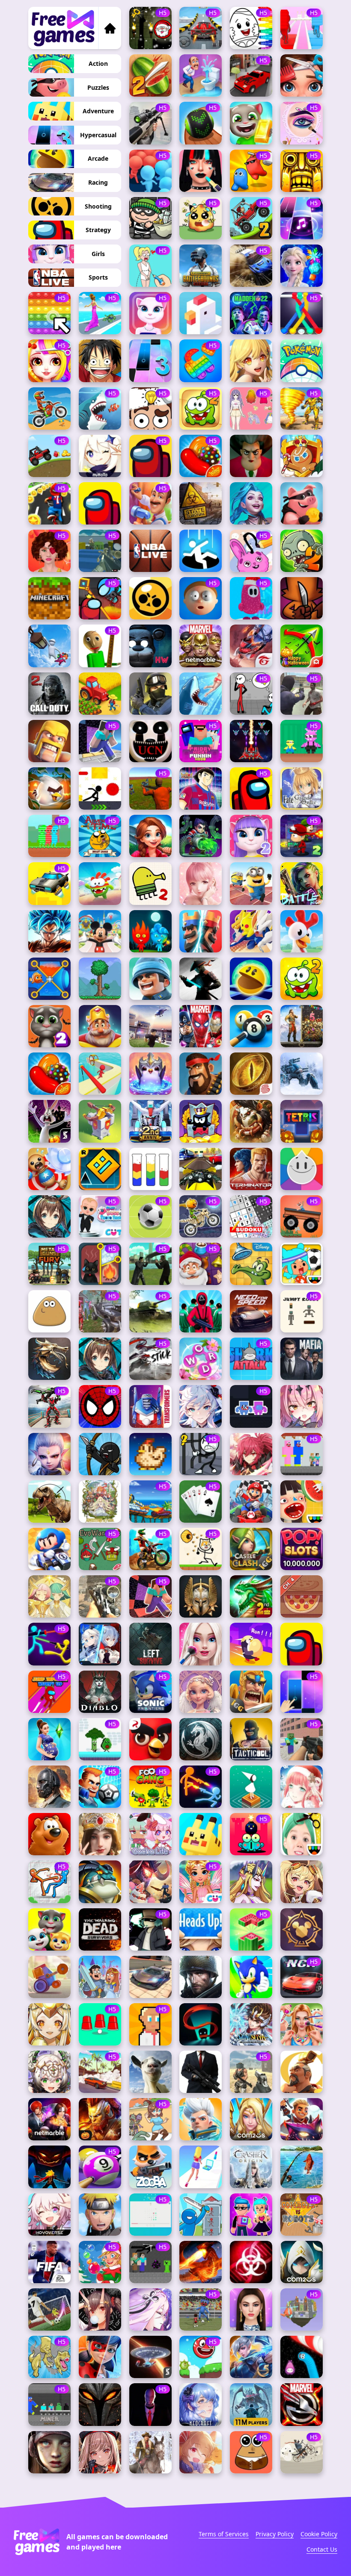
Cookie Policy (319, 2534)
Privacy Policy (275, 2534)
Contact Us (322, 2549)
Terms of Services (224, 2534)
